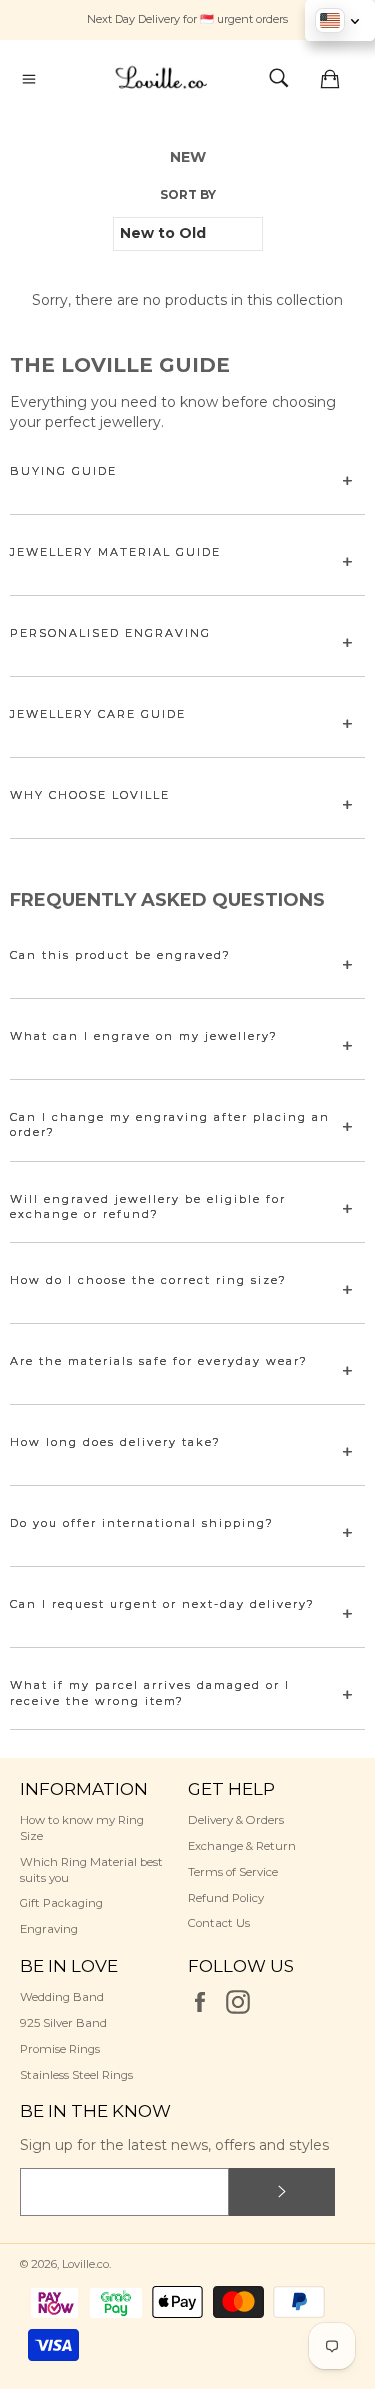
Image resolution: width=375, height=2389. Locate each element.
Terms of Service (233, 1872)
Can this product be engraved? (120, 955)
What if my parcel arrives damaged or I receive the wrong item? (150, 1692)
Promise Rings (60, 2049)
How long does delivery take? (115, 1442)
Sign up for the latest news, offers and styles (174, 2145)
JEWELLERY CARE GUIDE (98, 714)
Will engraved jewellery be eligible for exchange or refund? (148, 1206)
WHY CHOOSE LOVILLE (90, 795)
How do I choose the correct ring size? (148, 1280)
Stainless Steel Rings (76, 2075)
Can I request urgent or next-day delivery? (162, 1604)
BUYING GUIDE (63, 471)
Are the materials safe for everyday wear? (159, 1361)
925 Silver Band (63, 2023)
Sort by (188, 194)
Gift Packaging (61, 1903)
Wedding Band (62, 1997)
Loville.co (85, 2264)
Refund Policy (226, 1898)
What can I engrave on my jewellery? (144, 1036)
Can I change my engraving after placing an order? (170, 1124)
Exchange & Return (242, 1846)
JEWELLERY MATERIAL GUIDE (115, 552)
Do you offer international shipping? (142, 1523)
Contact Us (219, 1923)
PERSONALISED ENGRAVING (110, 633)
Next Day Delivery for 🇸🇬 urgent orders (187, 19)
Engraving (49, 1929)
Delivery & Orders (236, 1820)
